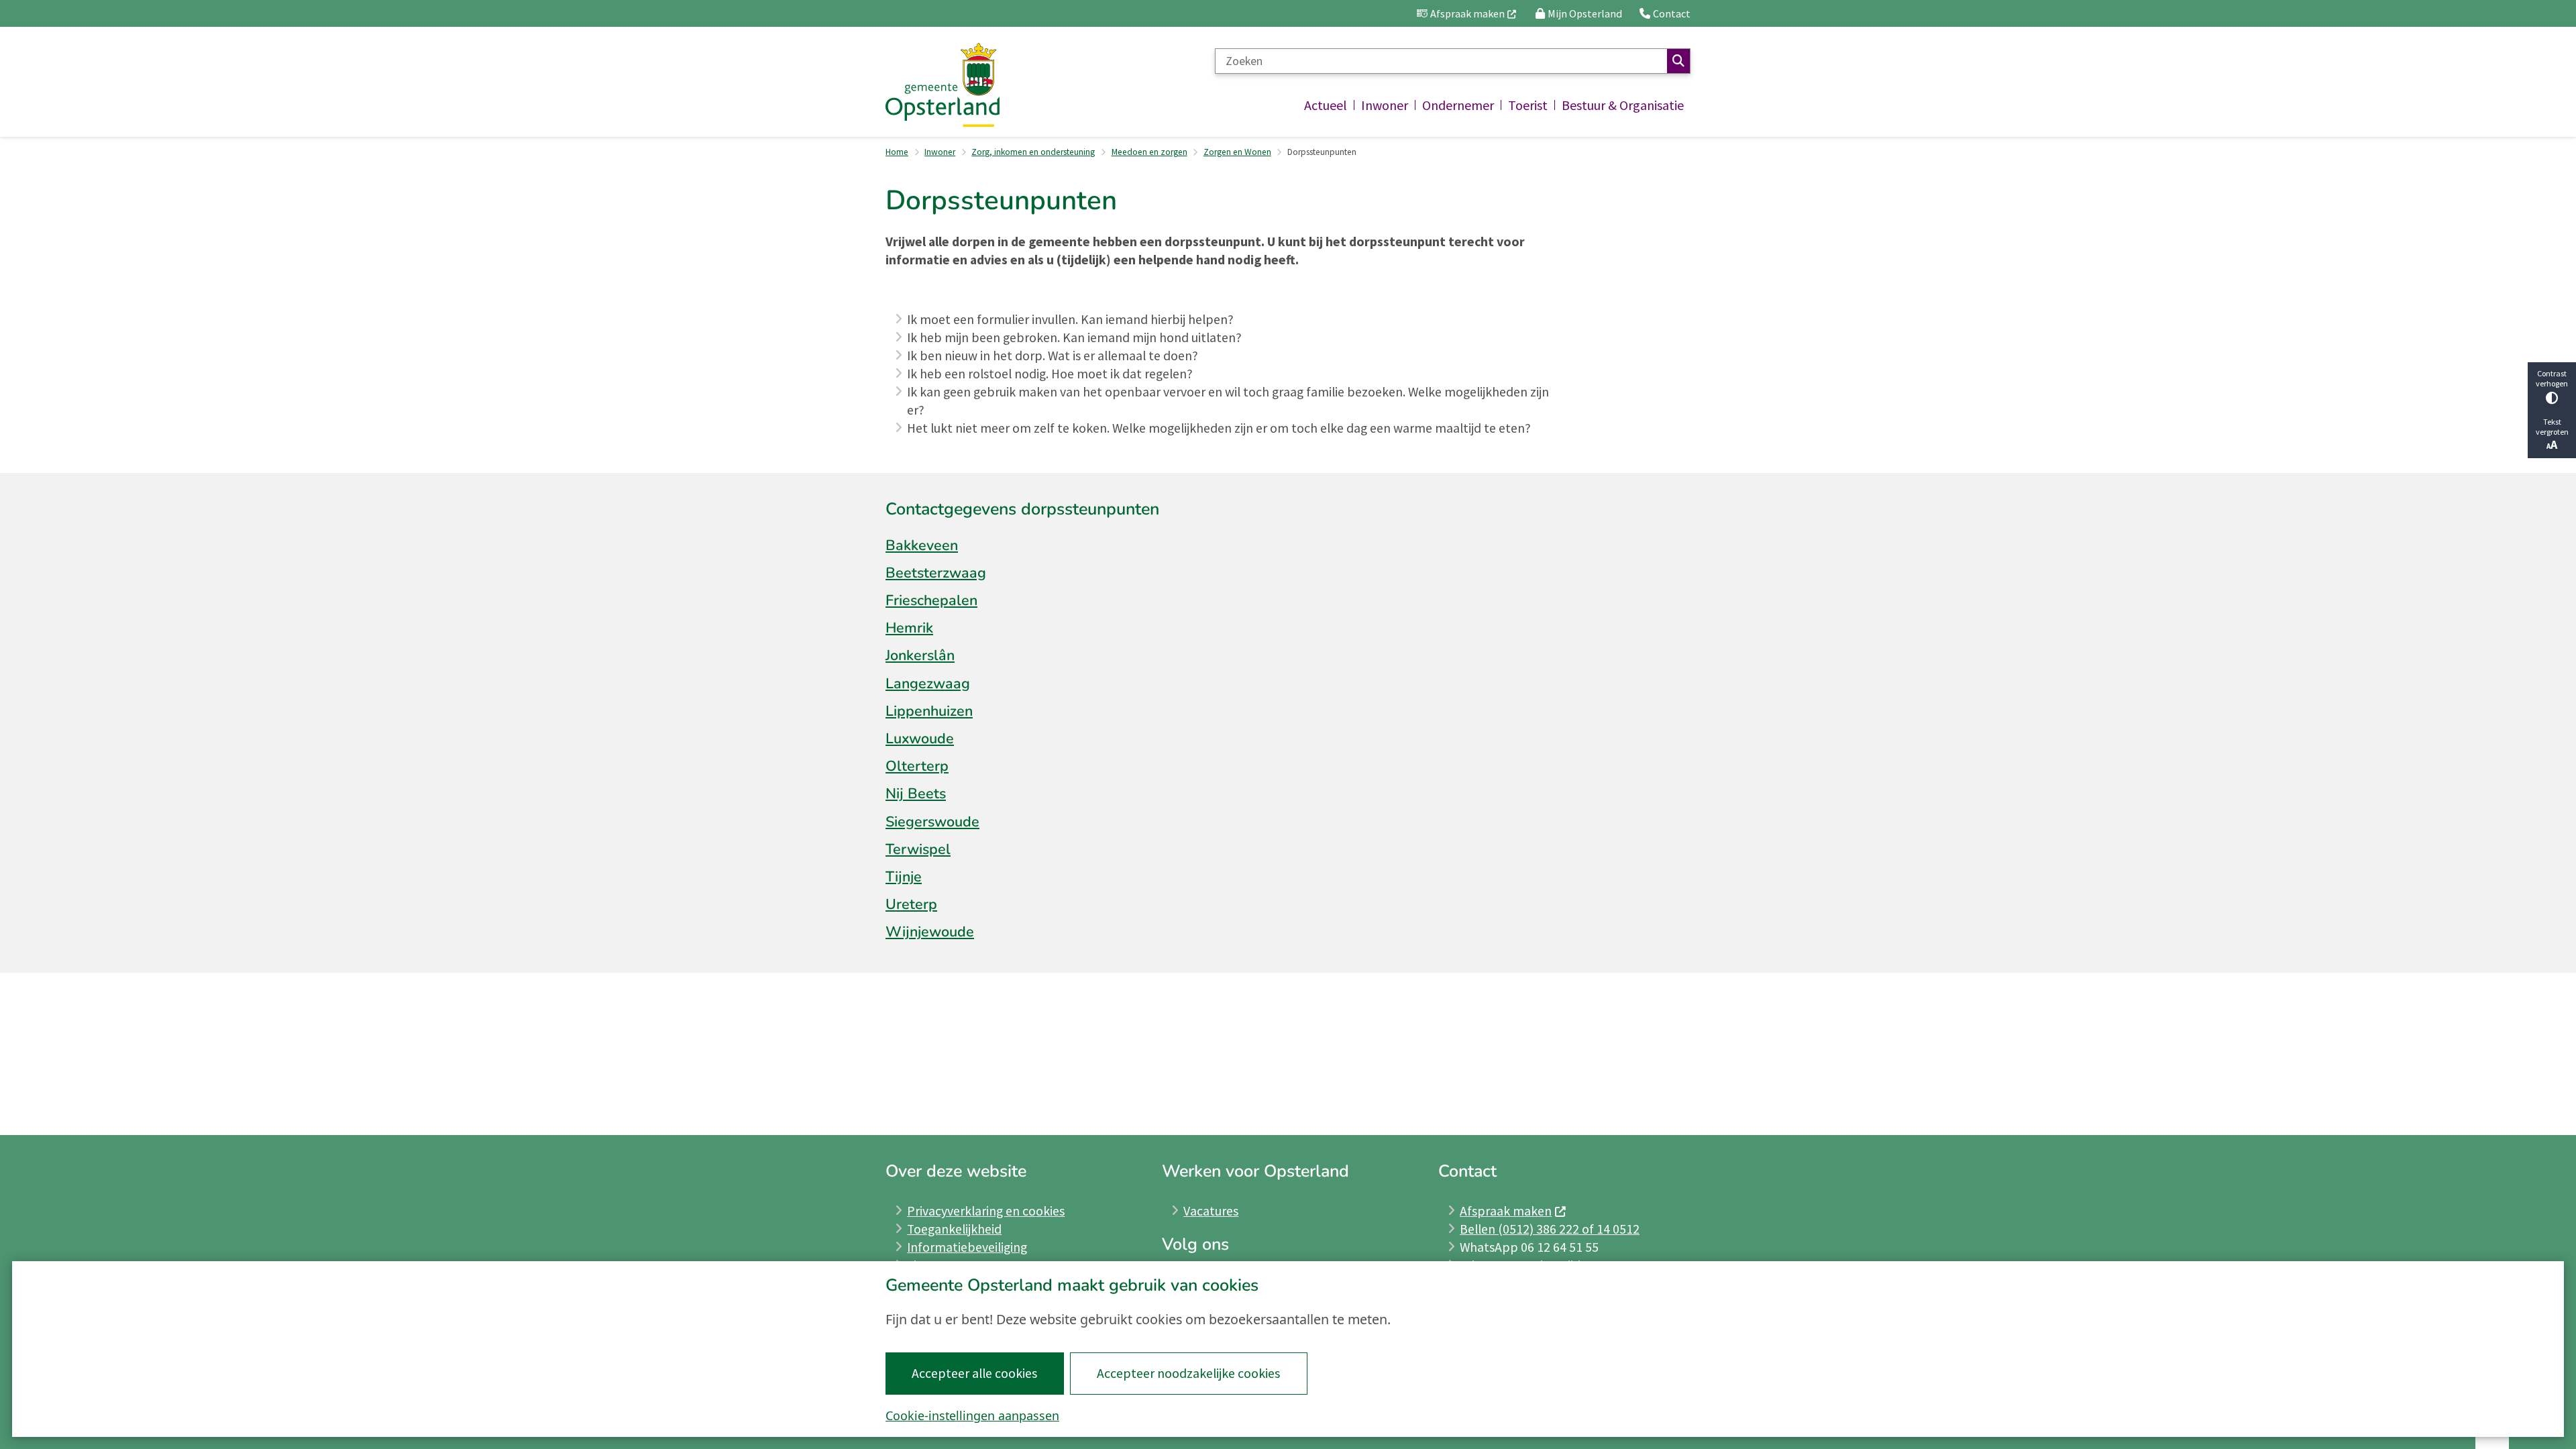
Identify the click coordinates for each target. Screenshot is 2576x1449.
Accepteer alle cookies (974, 1373)
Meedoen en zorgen (1149, 152)
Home (897, 152)
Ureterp (911, 904)
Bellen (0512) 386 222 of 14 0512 (1550, 1229)
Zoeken (1678, 61)
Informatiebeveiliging (967, 1247)
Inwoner (940, 152)
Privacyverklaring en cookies (986, 1211)
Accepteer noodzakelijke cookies (1188, 1373)
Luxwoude (920, 739)
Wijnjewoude (930, 932)
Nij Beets (916, 794)
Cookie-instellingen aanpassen (972, 1415)
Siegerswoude (932, 822)
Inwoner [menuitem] (1385, 105)
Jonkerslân (920, 655)
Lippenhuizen (929, 711)
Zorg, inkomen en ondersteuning (1033, 152)
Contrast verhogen (2552, 378)
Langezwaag (928, 684)
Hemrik (909, 628)
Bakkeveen (922, 545)
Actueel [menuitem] (1326, 105)
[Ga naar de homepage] (943, 85)
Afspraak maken (1506, 1211)
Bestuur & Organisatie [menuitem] (1623, 105)
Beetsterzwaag (936, 573)
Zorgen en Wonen (1237, 152)
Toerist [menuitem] (1528, 105)
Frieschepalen (931, 600)
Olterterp (917, 766)
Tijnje (904, 877)
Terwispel (918, 849)
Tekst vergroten (2552, 427)
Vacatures (1211, 1211)
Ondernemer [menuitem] (1458, 105)
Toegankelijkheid (954, 1229)
